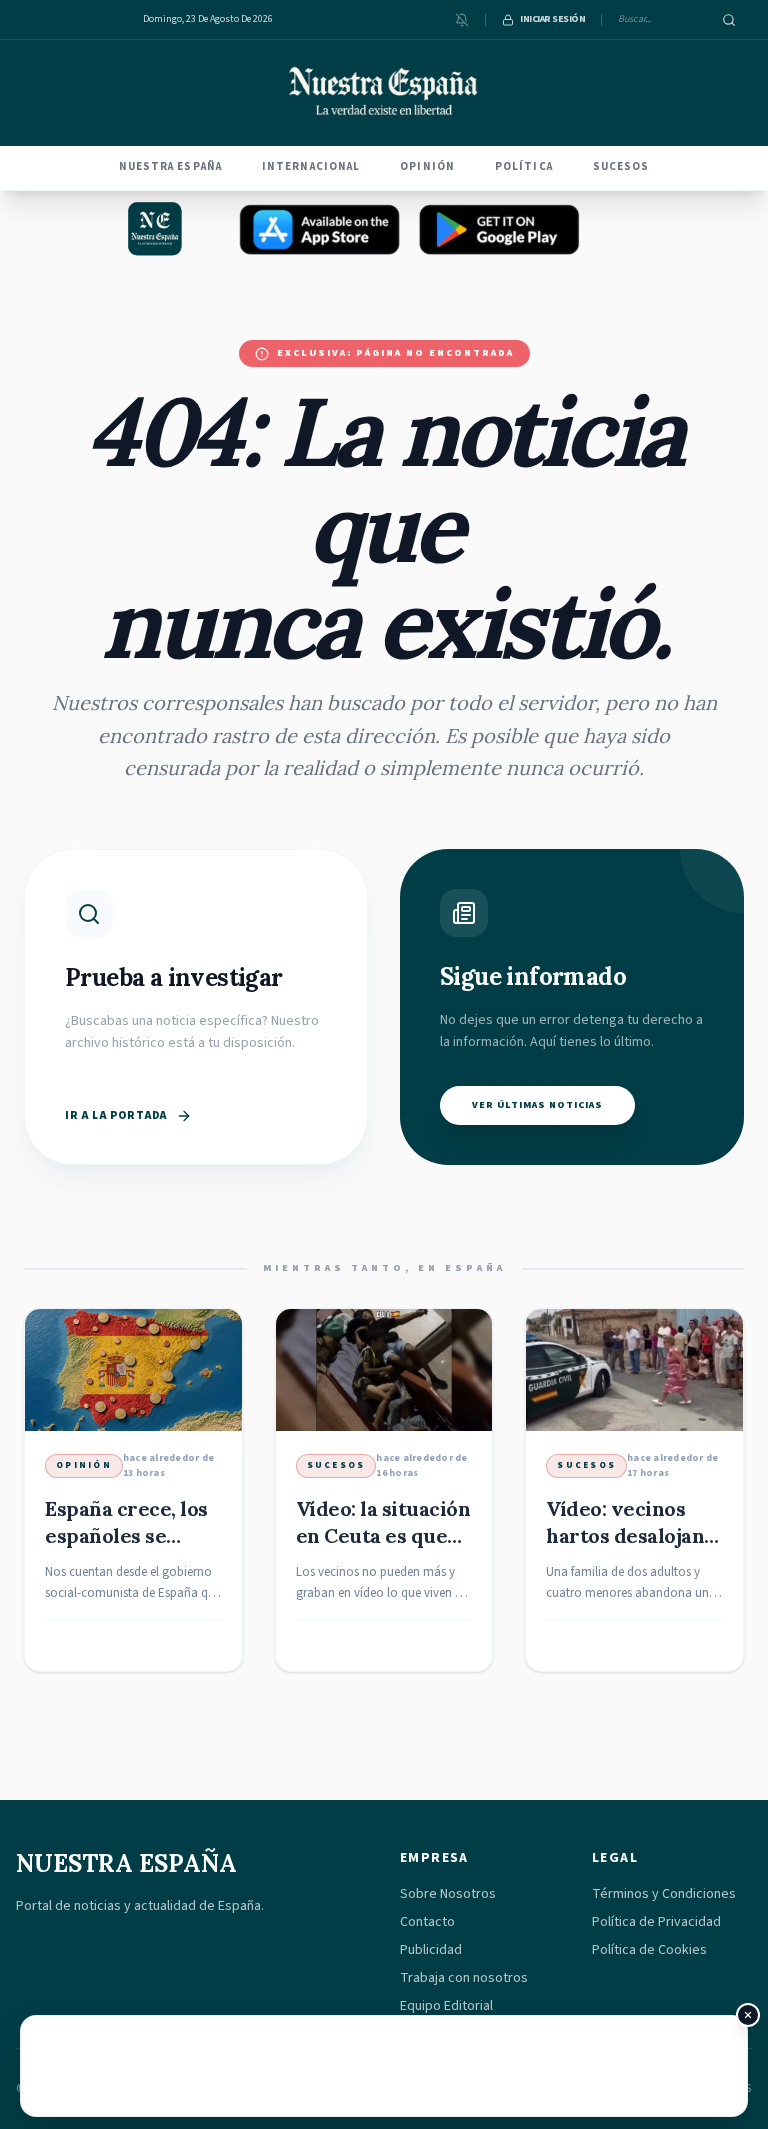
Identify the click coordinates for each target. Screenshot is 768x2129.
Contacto (427, 1922)
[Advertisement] (384, 2066)
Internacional (311, 166)
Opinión (427, 166)
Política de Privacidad (656, 1922)
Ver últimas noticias (537, 1105)
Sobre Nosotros (448, 1894)
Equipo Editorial (446, 2006)
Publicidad (431, 1950)
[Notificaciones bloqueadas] (462, 20)
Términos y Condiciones (664, 1894)
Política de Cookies (649, 1950)
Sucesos (621, 166)
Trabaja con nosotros (464, 1978)
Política (524, 166)
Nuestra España (170, 166)
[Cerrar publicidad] (748, 2015)
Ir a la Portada (116, 1115)
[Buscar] (729, 20)
